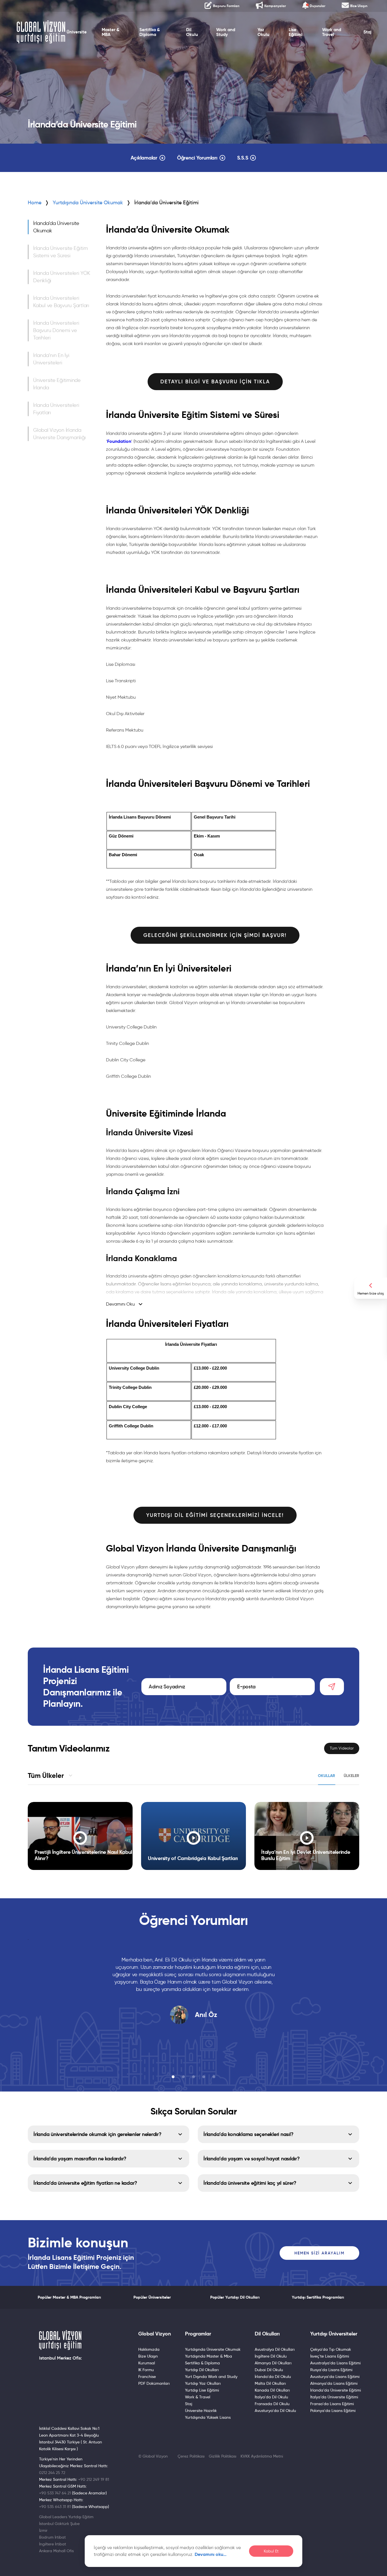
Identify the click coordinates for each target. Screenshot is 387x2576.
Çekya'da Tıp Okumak (331, 2349)
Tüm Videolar (342, 1748)
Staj (367, 32)
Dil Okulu (192, 32)
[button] (173, 2077)
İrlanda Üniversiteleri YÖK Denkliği (62, 277)
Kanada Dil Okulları (272, 2390)
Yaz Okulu (263, 32)
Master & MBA (110, 32)
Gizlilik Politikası (223, 2456)
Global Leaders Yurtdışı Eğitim (66, 2517)
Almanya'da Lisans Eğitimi (334, 2383)
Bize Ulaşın (148, 2356)
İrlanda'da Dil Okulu (273, 2377)
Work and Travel (332, 32)
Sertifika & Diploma (150, 32)
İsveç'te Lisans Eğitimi (330, 2356)
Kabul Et (271, 2551)
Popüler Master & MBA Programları (69, 2297)
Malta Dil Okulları (270, 2383)
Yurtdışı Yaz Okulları (203, 2383)
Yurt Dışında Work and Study (211, 2377)
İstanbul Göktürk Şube (59, 2524)
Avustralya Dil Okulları (275, 2349)
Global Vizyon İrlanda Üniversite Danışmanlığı (59, 434)
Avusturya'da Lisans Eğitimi (335, 2377)
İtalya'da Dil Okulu (271, 2397)
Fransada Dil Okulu (272, 2404)
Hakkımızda (149, 2349)
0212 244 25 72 (52, 2473)
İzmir (43, 2530)
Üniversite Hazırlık (201, 2411)
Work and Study (226, 32)
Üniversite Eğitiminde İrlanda (57, 384)
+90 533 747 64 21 (55, 2493)
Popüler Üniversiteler (152, 2297)
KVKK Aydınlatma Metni (262, 2456)
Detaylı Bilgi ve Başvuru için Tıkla (215, 382)
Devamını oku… (211, 2554)
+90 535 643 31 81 (55, 2507)
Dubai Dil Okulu (269, 2370)
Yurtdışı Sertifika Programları (318, 2297)
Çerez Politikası (191, 2456)
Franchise (147, 2377)
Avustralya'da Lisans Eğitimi (335, 2363)
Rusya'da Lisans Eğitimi (331, 2370)
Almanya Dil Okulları (273, 2363)
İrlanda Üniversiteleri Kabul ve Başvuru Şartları (61, 302)
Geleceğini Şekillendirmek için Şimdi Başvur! (215, 935)
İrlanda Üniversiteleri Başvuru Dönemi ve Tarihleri (56, 330)
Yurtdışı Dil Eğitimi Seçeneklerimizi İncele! (215, 1515)
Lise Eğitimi (295, 32)
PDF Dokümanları (154, 2383)
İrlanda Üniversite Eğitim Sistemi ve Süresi (60, 252)
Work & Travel (198, 2397)
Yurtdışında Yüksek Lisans (208, 2417)
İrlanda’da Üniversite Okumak (56, 227)
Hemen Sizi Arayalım (319, 2253)
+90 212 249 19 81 (94, 2479)
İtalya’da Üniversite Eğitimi (334, 2397)
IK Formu (146, 2370)
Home (35, 203)
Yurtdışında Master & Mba (209, 2356)
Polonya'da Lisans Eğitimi (333, 2411)
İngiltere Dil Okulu (271, 2356)
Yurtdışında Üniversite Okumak (88, 203)
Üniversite (77, 32)
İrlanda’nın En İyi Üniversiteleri (51, 359)
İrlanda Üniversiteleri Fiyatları (56, 409)
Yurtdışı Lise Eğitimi (202, 2390)
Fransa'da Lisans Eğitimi (332, 2404)
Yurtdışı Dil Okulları (202, 2370)
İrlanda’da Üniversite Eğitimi (336, 2390)
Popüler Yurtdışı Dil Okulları (235, 2297)
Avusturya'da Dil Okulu (275, 2411)
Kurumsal (147, 2363)
